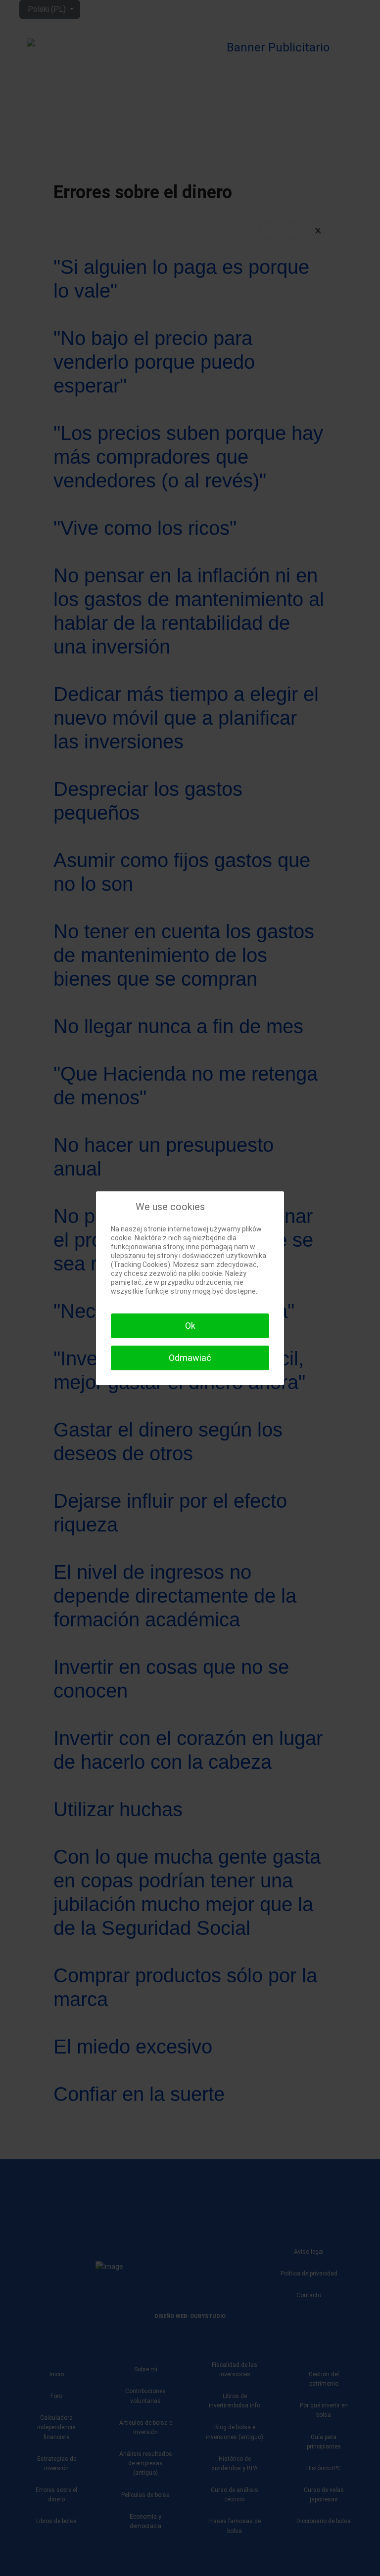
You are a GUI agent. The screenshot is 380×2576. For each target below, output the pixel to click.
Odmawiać (190, 1358)
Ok (190, 1326)
